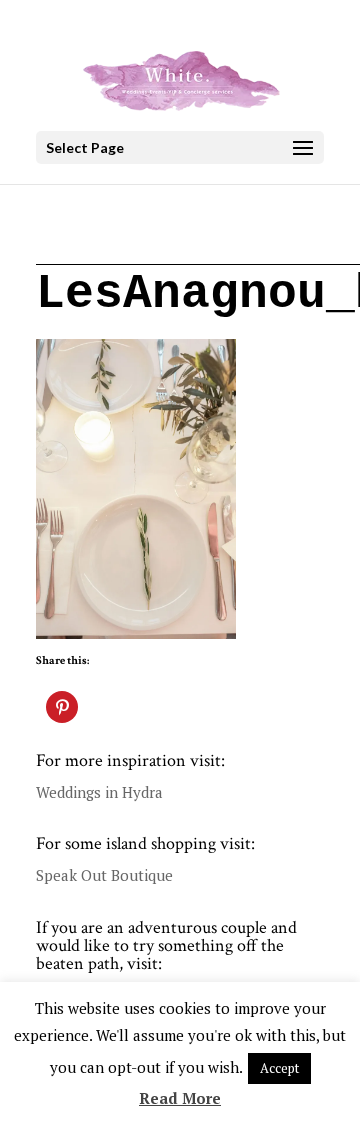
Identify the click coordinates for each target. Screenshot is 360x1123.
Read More (180, 1098)
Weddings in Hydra (99, 792)
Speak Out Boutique (104, 875)
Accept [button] (279, 1068)
